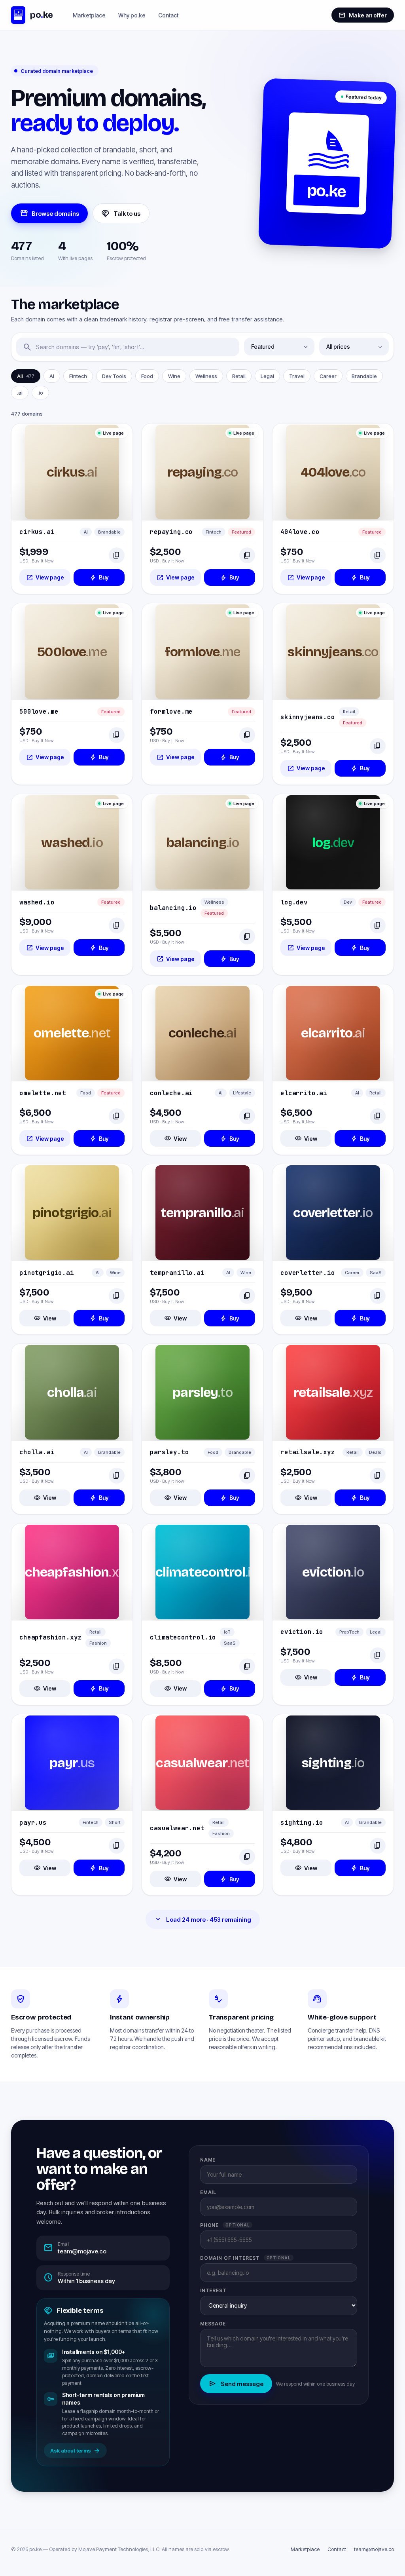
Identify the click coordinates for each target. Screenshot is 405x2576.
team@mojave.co (374, 2549)
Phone (225, 2225)
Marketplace (89, 15)
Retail (239, 376)
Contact (168, 15)
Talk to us (121, 213)
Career (328, 376)
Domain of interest (245, 2258)
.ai (20, 393)
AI (52, 376)
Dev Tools (114, 376)
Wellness (206, 376)
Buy (99, 578)
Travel (297, 376)
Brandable (364, 376)
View (175, 1138)
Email (208, 2192)
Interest (214, 2290)
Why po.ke (132, 15)
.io (40, 393)
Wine (174, 376)
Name (208, 2160)
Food (147, 376)
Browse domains (49, 213)
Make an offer (363, 15)
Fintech (78, 376)
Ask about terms (75, 2451)
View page (45, 578)
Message (213, 2324)
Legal (267, 376)
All (26, 376)
